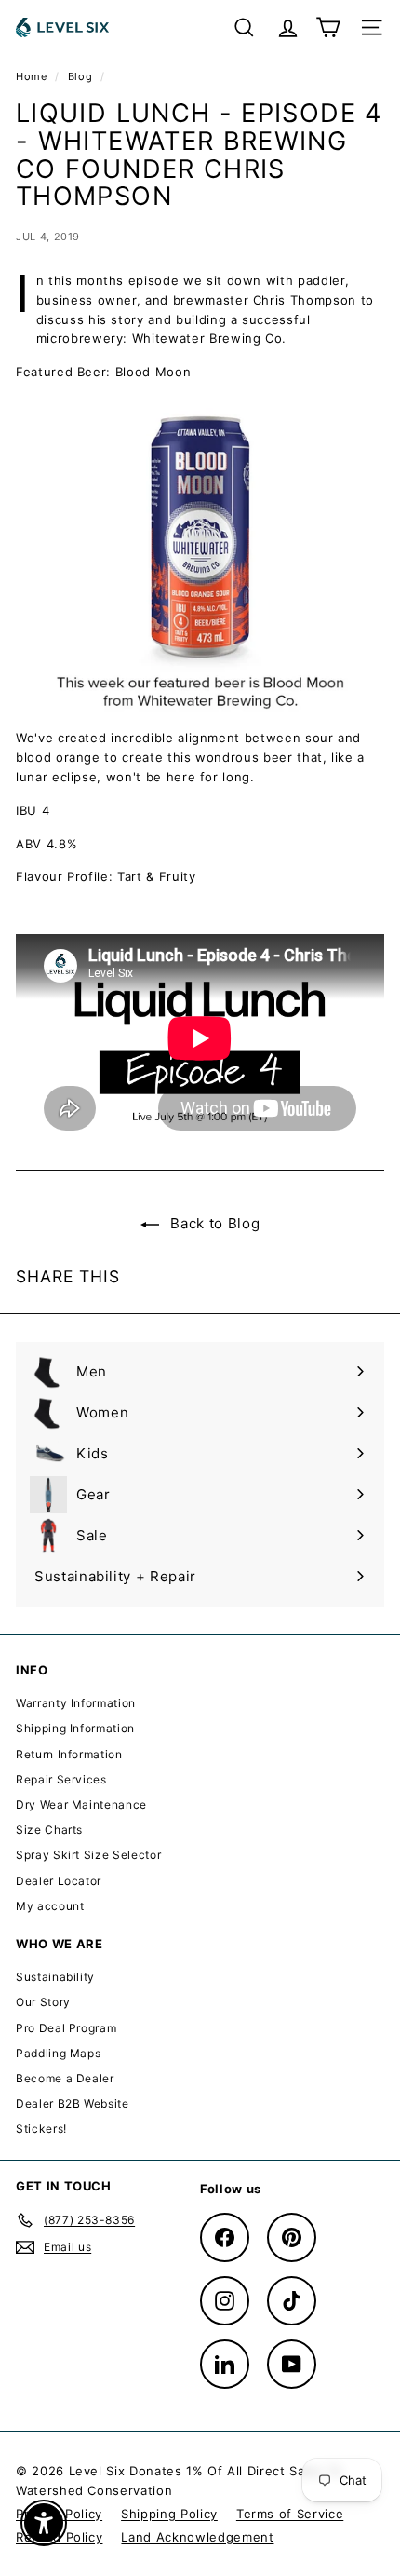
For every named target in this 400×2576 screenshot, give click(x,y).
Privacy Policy (59, 2514)
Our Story (43, 2002)
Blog (80, 76)
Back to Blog (213, 1223)
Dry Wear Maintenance (81, 1804)
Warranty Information (76, 1703)
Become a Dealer (65, 2078)
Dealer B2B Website (73, 2103)
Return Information (69, 1754)
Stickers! (41, 2129)
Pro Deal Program (66, 2028)
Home (33, 76)
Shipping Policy (169, 2514)
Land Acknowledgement (197, 2537)
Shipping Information (75, 1728)
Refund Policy (59, 2537)
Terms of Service (290, 2514)
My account (50, 1906)
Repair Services (61, 1779)
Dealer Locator (59, 1881)
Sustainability (55, 1977)
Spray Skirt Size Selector (88, 1855)
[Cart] (328, 27)
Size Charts (49, 1830)
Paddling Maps (58, 2053)
